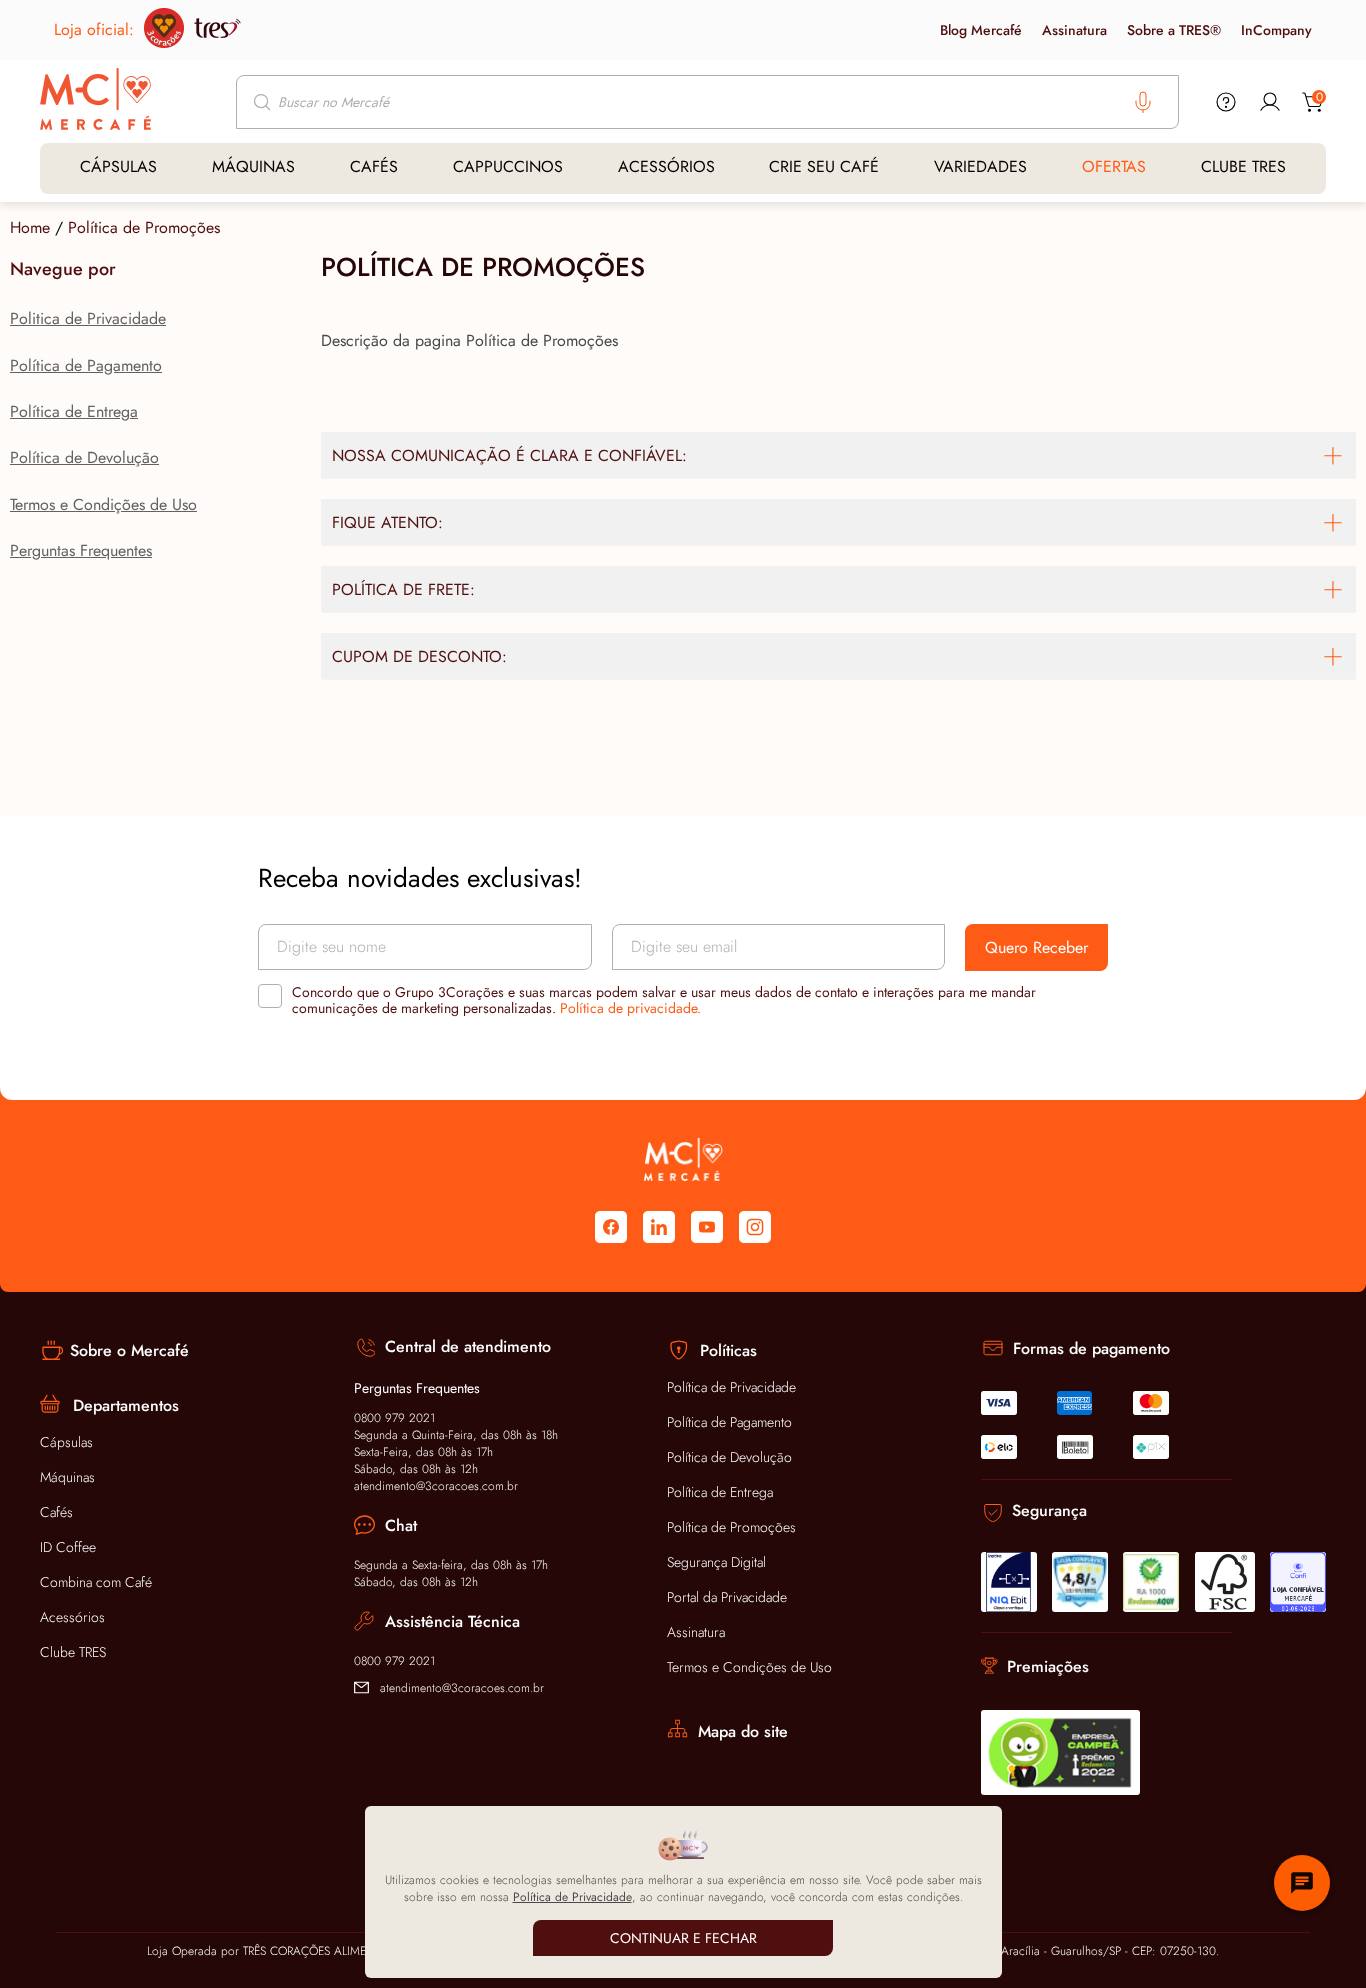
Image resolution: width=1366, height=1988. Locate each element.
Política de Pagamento (86, 365)
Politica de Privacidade (88, 318)
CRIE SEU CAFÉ (824, 166)
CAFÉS (374, 166)
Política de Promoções (144, 227)
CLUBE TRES (1243, 166)
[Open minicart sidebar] (1314, 102)
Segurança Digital (716, 1562)
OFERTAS (1114, 166)
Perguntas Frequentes (81, 550)
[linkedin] (659, 1227)
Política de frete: (403, 589)
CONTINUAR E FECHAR (683, 1938)
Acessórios (72, 1617)
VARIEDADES (980, 166)
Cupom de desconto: (419, 656)
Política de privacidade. (630, 1008)
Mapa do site (743, 1732)
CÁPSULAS (118, 166)
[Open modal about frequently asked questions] (1226, 102)
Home (30, 227)
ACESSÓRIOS (666, 166)
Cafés (56, 1512)
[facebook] (611, 1227)
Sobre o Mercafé (129, 1350)
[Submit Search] (264, 102)
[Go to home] (95, 101)
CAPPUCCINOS (508, 166)
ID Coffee (68, 1547)
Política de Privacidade (731, 1387)
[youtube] (707, 1227)
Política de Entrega (74, 411)
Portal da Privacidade (727, 1597)
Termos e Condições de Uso (103, 504)
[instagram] (755, 1227)
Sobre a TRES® (1174, 30)
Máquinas (67, 1477)
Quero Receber (1036, 947)
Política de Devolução (84, 457)
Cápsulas (66, 1442)
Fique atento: (387, 522)
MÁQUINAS (253, 166)
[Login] (1270, 102)
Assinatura (1074, 30)
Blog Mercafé (981, 30)
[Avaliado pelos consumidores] (1009, 1582)
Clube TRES (73, 1652)
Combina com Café (96, 1582)
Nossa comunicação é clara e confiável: (509, 455)
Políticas (728, 1350)
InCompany (1276, 30)
